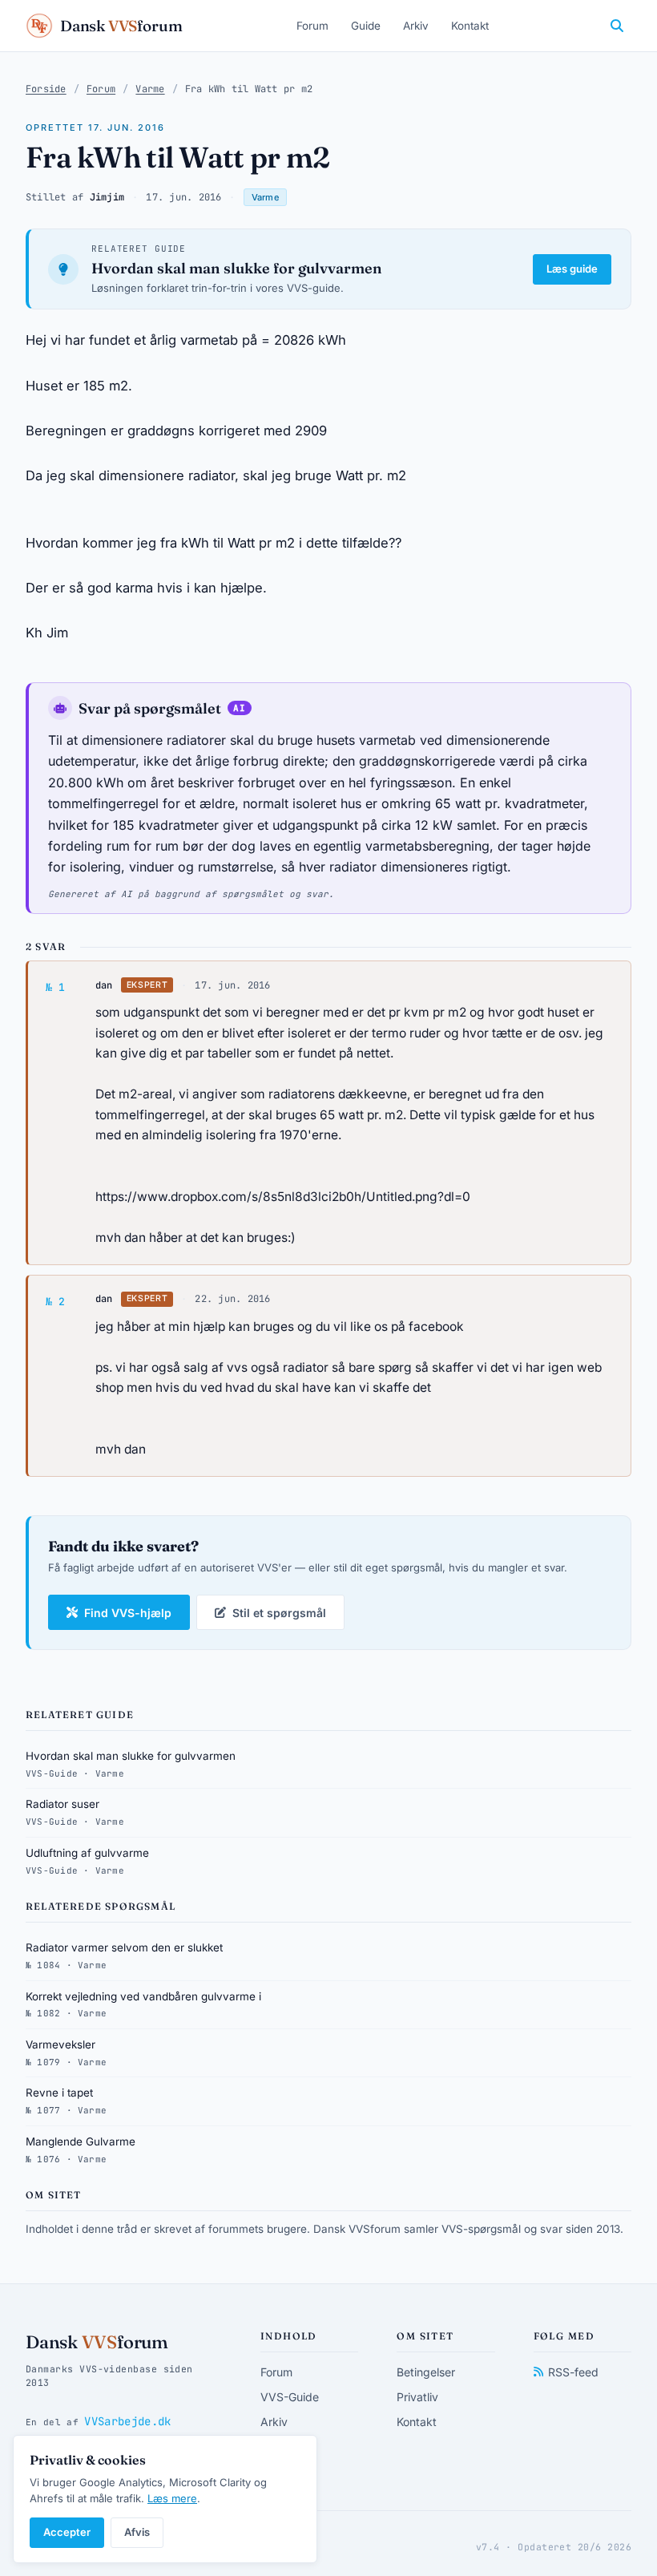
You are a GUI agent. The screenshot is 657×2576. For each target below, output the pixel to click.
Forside (46, 89)
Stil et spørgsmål (279, 1613)
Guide (366, 26)
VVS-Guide (290, 2397)
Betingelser (426, 2372)
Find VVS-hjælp (128, 1613)
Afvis (137, 2532)
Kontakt (470, 26)
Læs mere (172, 2498)
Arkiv (416, 26)
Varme (150, 89)
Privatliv (417, 2397)
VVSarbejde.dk (127, 2421)
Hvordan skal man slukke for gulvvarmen (237, 268)
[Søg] (617, 26)
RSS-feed (573, 2372)
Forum (312, 26)
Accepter (67, 2532)
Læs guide (572, 269)
